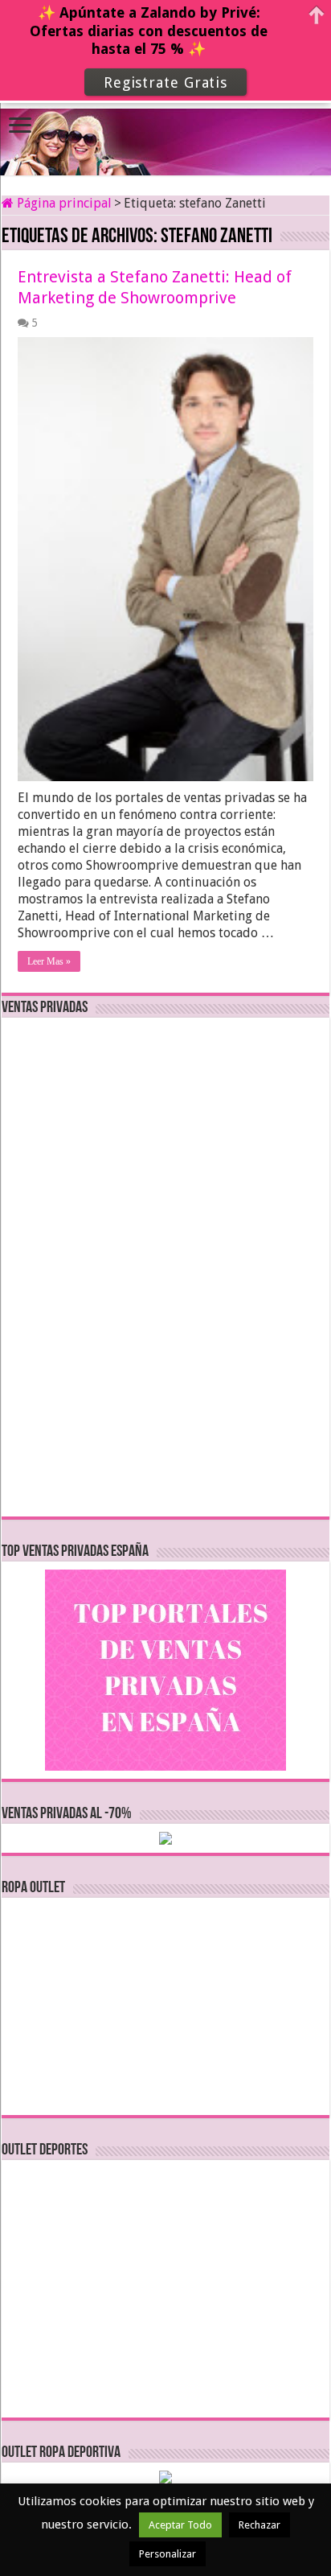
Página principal (63, 203)
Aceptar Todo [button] (180, 2525)
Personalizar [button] (168, 2554)
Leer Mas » (49, 961)
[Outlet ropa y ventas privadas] (165, 129)
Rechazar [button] (259, 2525)
